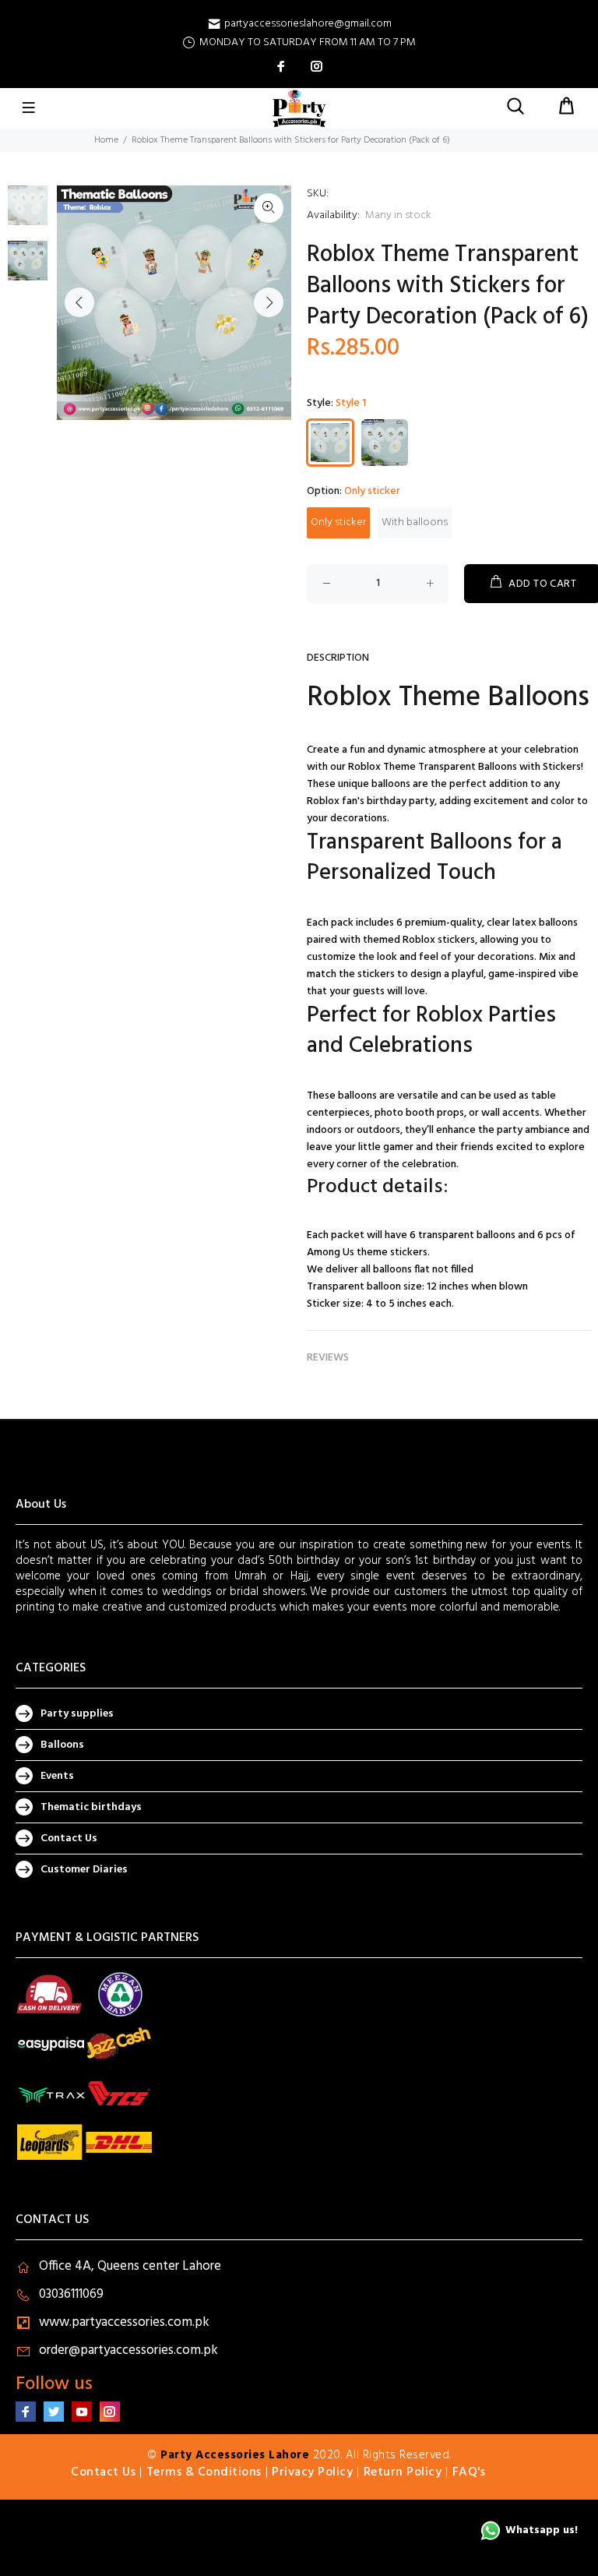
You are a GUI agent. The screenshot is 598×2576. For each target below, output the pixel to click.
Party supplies (77, 1714)
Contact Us (69, 1838)
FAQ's (469, 2472)
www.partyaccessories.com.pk (124, 2322)
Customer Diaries (84, 1870)
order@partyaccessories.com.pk (128, 2350)
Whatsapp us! (542, 2530)
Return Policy (403, 2472)
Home (106, 140)
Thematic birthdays (91, 1807)
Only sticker (338, 522)
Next (269, 302)
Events (57, 1776)
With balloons (415, 522)
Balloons (62, 1745)
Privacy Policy (312, 2472)
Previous (79, 302)
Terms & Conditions (204, 2472)
